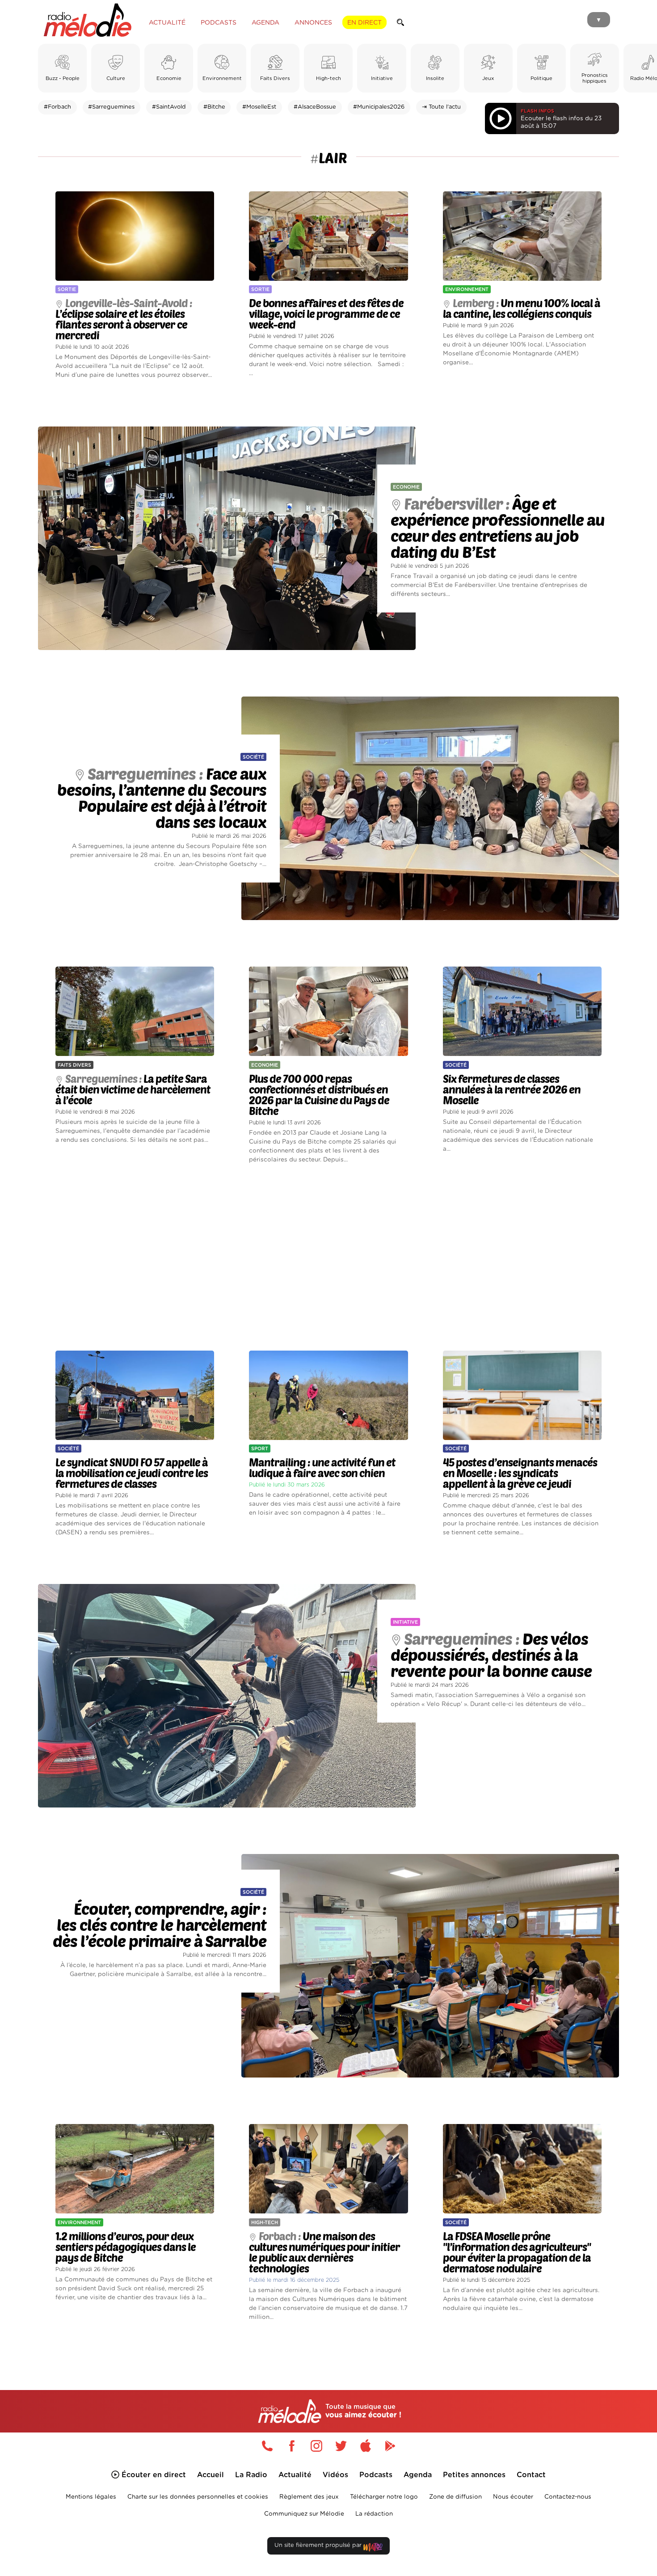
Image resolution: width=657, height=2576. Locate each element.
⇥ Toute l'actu (441, 107)
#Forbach (57, 107)
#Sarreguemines (111, 107)
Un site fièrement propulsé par (319, 2545)
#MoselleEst (259, 107)
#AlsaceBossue (315, 107)
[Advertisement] (328, 1258)
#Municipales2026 (379, 107)
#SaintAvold (169, 107)
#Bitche (214, 107)
